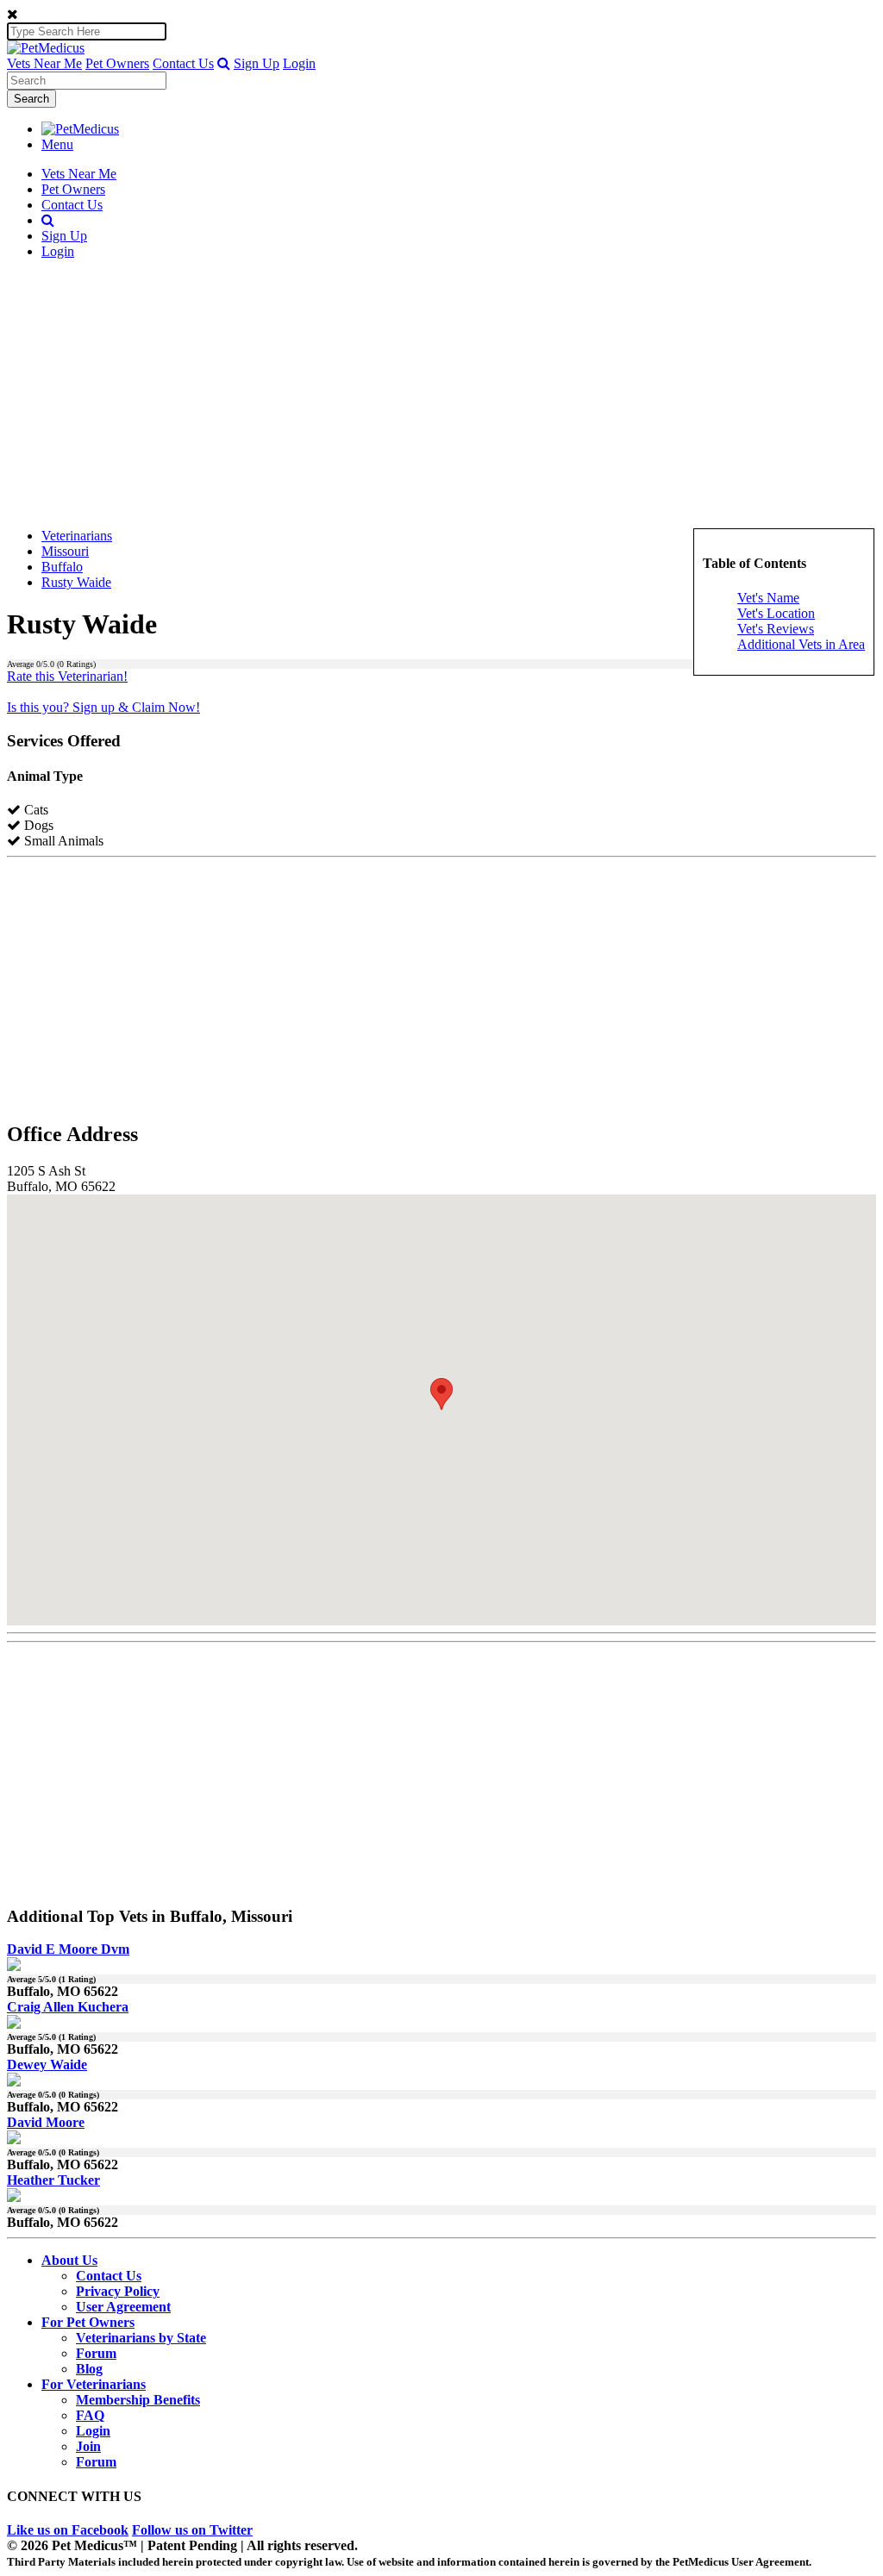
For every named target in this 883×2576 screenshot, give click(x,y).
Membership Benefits (138, 2400)
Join (88, 2446)
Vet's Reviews (776, 629)
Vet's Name (768, 598)
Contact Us (183, 63)
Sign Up (257, 63)
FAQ (90, 2415)
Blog (89, 2369)
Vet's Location (776, 613)
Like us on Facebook (68, 2530)
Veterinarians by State (141, 2338)
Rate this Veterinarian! (67, 676)
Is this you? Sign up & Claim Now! (103, 707)
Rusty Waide (76, 582)
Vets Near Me (44, 63)
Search (31, 99)
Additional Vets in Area (801, 644)
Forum (96, 2353)
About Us (69, 2260)
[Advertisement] (441, 394)
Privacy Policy (118, 2291)
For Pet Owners (88, 2322)
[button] (224, 63)
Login (299, 63)
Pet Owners (117, 63)
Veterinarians (77, 536)
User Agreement (123, 2307)
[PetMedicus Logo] (80, 129)
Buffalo (62, 567)
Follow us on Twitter (192, 2530)
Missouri (65, 551)
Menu (57, 144)
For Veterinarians (94, 2384)
